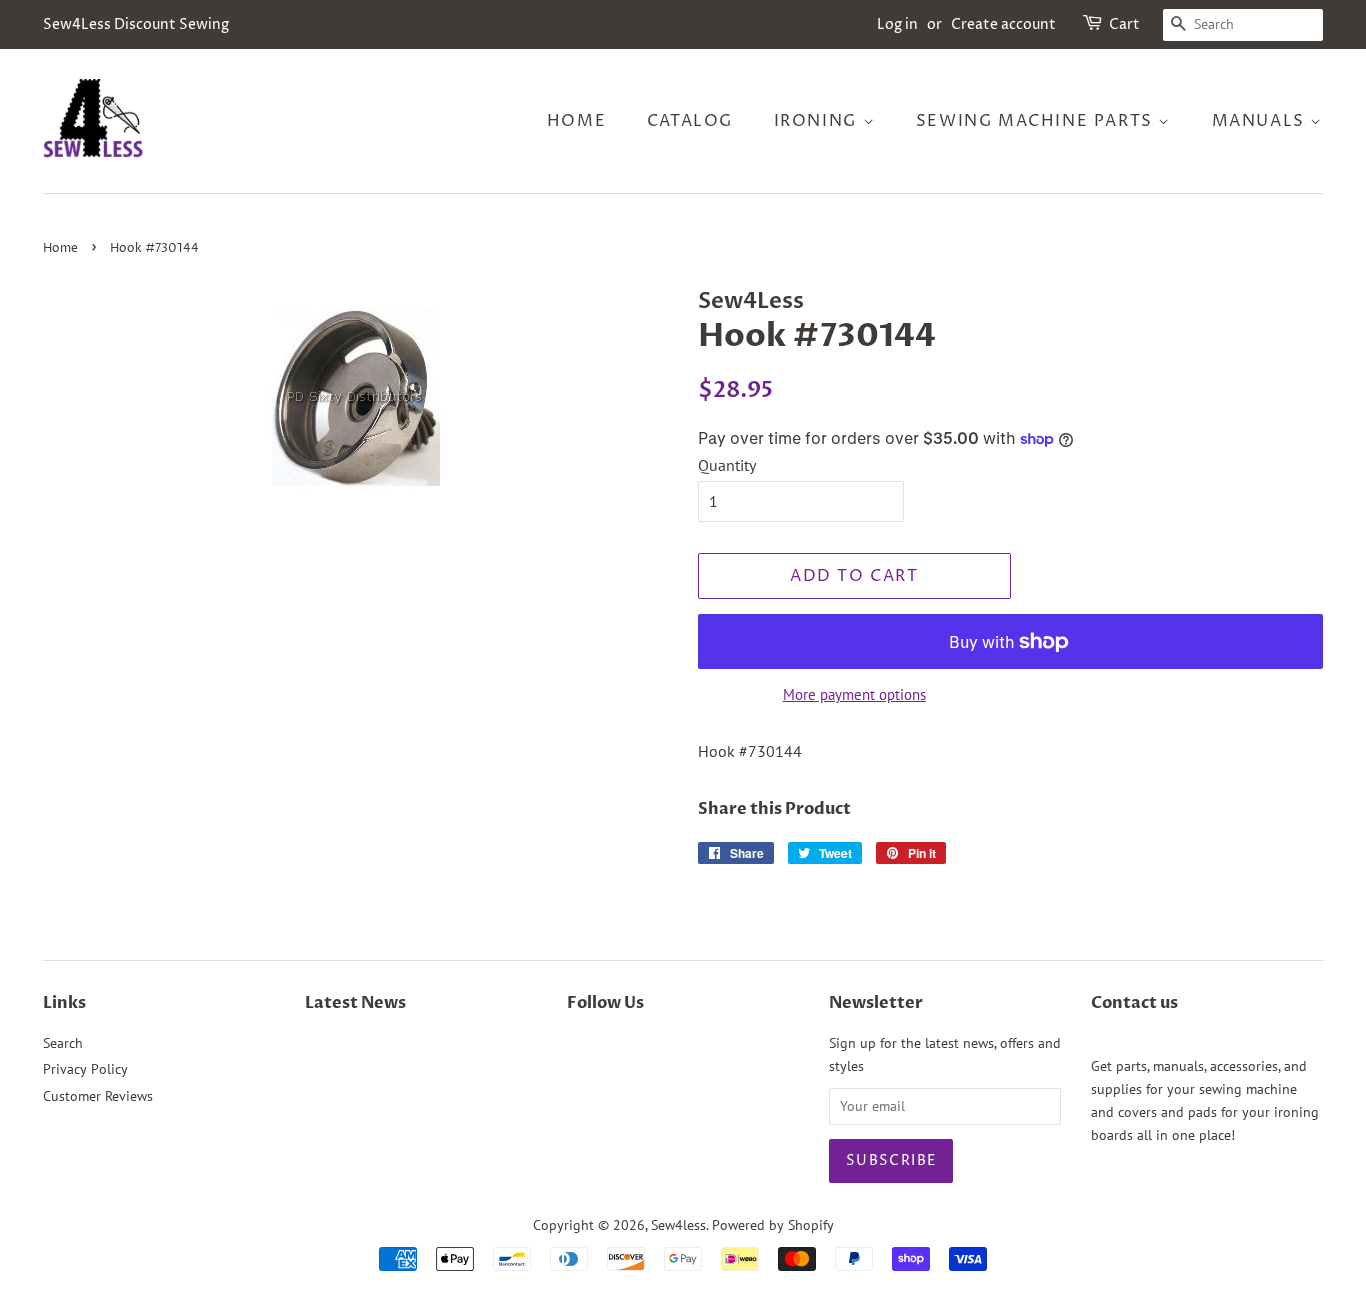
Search (63, 1043)
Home (576, 121)
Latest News (355, 1003)
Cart (1124, 24)
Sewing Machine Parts (1037, 121)
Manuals (1261, 121)
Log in (897, 24)
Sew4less (678, 1225)
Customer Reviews (98, 1096)
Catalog (690, 121)
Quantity (727, 465)
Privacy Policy (85, 1069)
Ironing (818, 121)
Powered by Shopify (773, 1225)
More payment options (854, 694)
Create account (1003, 24)
